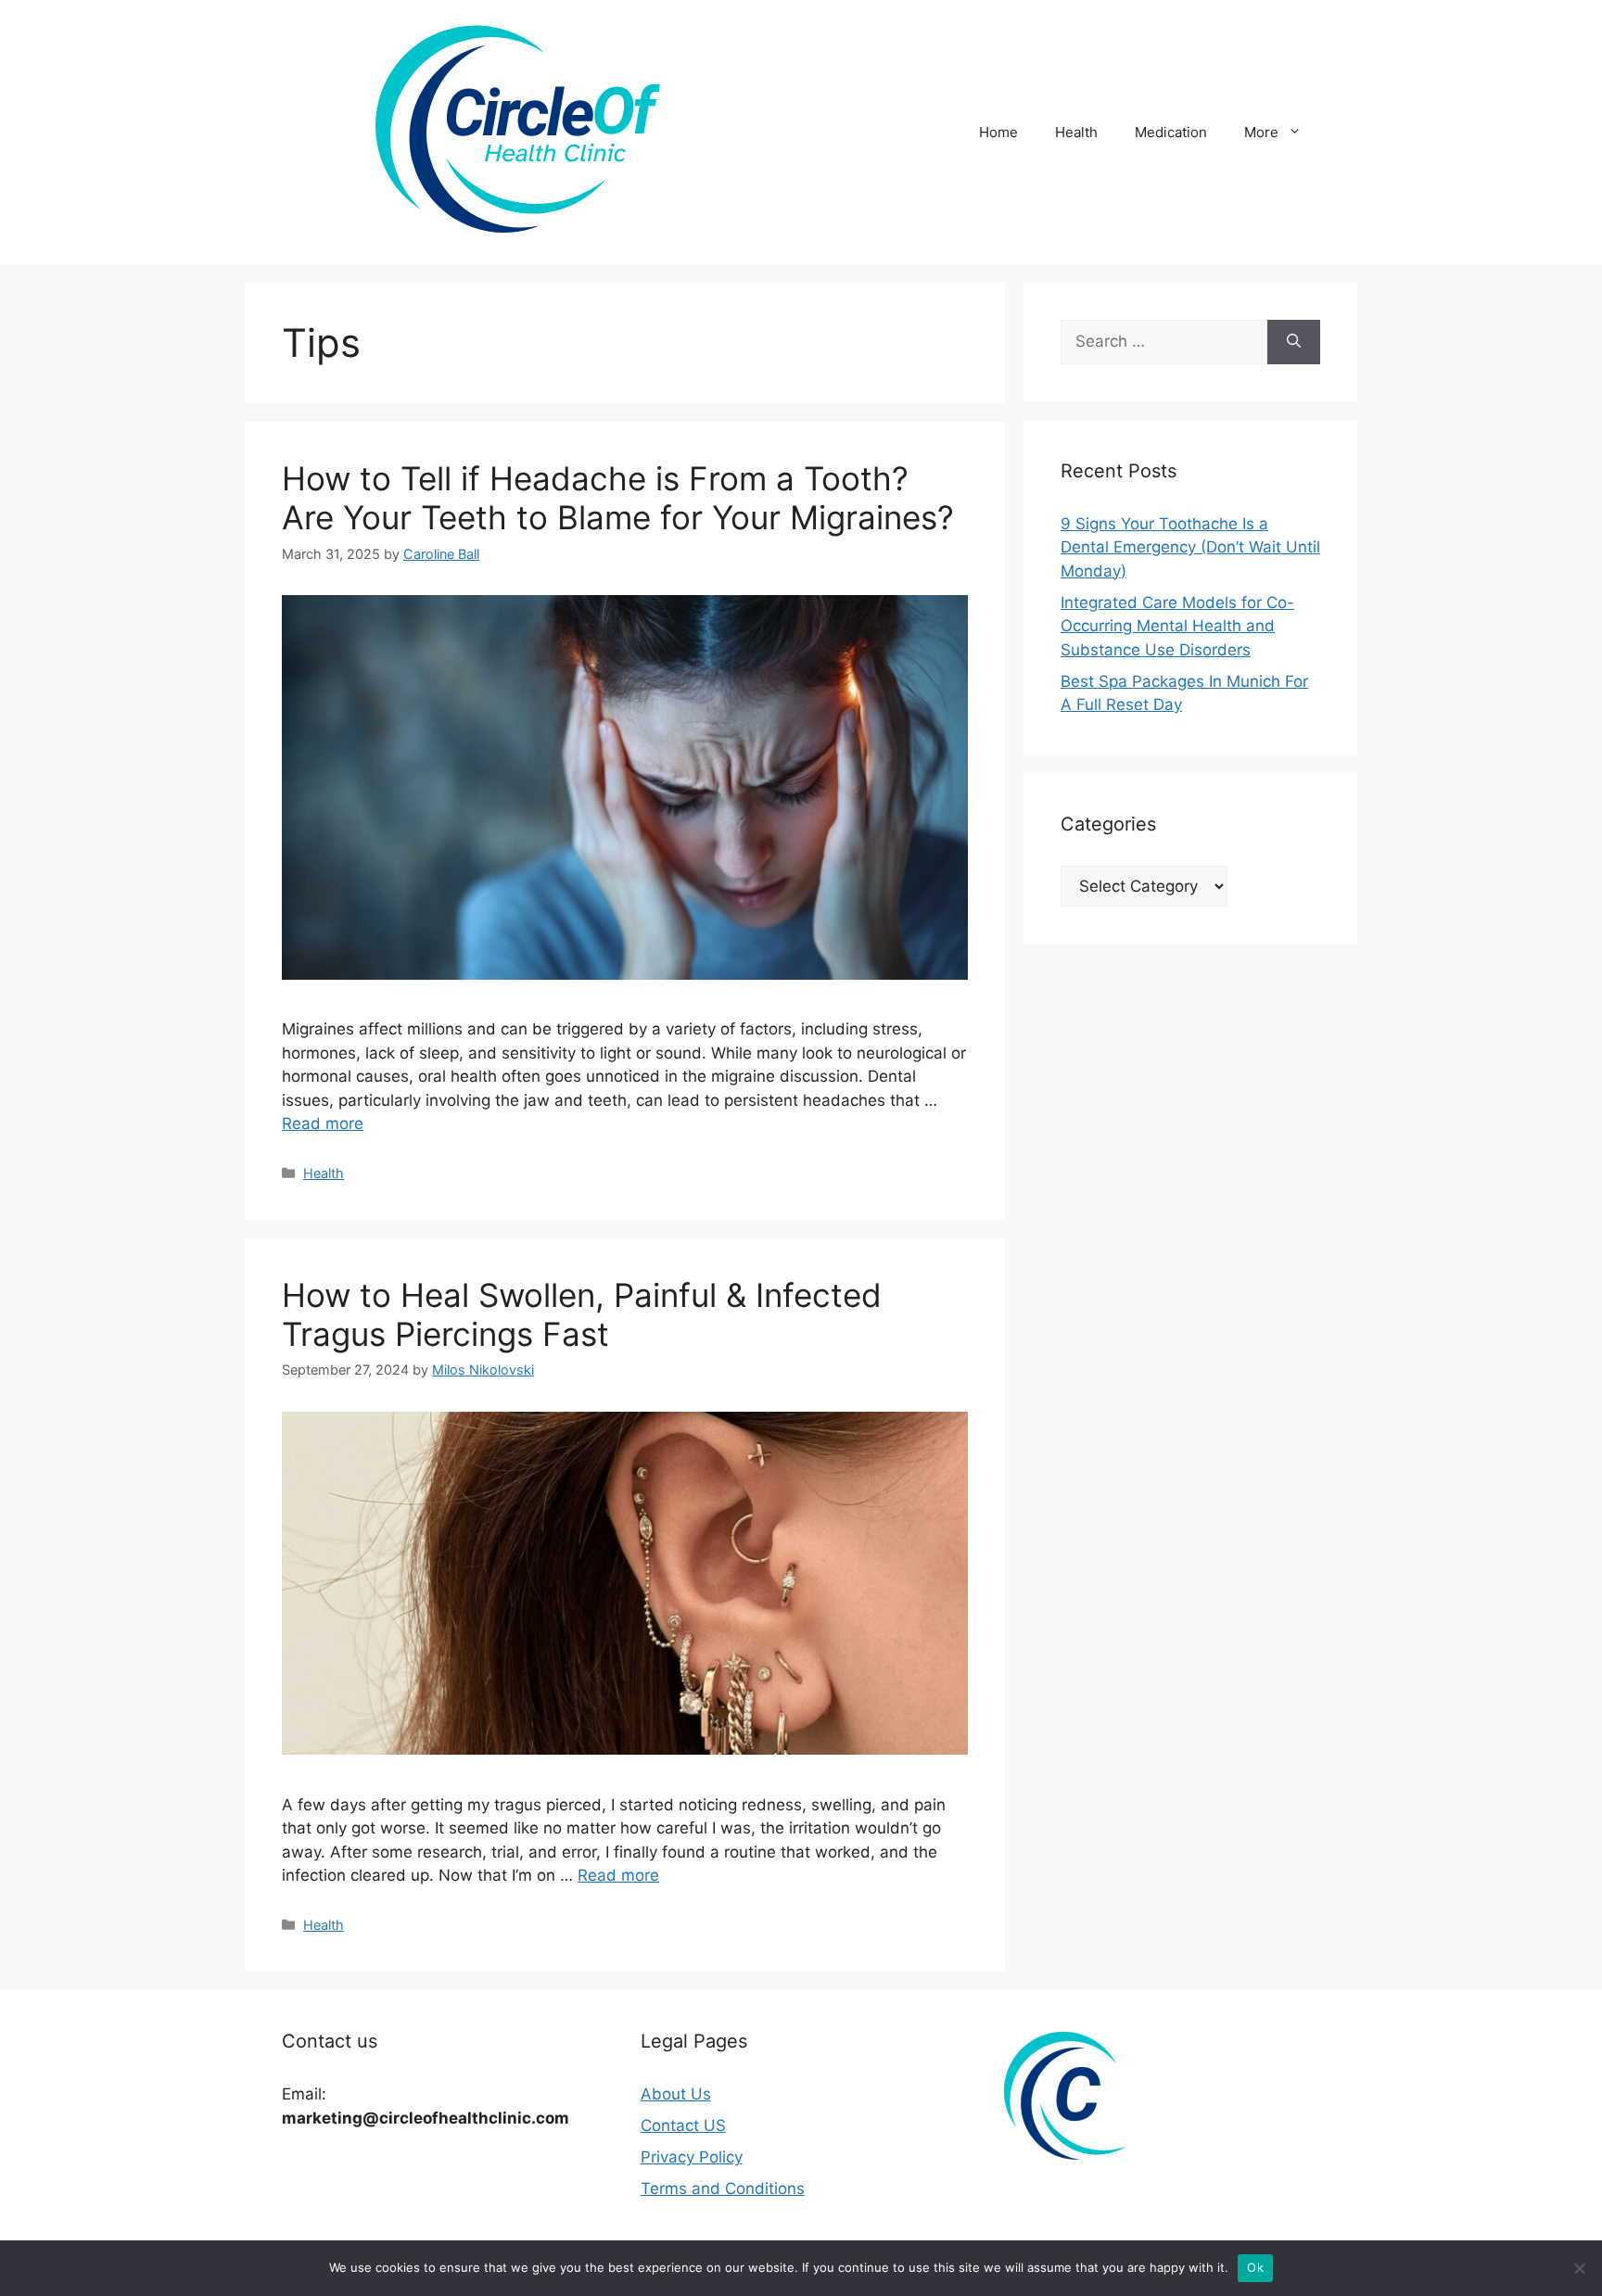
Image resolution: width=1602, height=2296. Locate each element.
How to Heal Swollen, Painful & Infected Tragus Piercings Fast (582, 1314)
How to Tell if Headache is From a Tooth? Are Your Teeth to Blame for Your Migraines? (618, 498)
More (1261, 132)
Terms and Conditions (723, 2188)
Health (1076, 132)
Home (998, 132)
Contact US (683, 2125)
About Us (676, 2094)
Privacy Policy (692, 2157)
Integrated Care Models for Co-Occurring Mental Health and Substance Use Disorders (1177, 626)
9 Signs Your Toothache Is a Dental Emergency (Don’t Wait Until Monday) (1190, 547)
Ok (1255, 2267)
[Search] (1294, 342)
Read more (323, 1123)
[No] (1579, 2268)
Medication (1171, 132)
